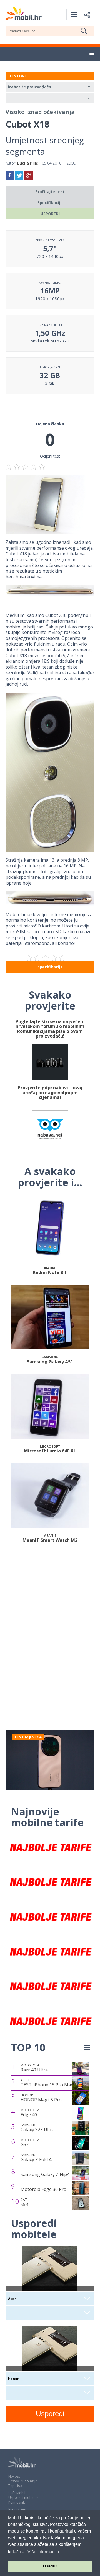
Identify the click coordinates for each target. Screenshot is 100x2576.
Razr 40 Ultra (34, 2068)
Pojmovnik (17, 2502)
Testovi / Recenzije (23, 2481)
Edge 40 (30, 2113)
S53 (24, 2202)
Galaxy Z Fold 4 (36, 2158)
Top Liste (16, 2486)
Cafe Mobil (17, 2493)
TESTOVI (17, 76)
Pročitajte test (50, 192)
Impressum (17, 2509)
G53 (30, 2143)
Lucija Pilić (27, 163)
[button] (92, 54)
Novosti (14, 2476)
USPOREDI (50, 214)
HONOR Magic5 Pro (41, 2098)
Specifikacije (50, 203)
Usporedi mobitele (23, 2498)
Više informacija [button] (43, 2552)
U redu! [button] (50, 2566)
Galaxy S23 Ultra (37, 2128)
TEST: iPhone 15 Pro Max (47, 2083)
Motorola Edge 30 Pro (43, 2189)
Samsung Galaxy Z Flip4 (45, 2174)
